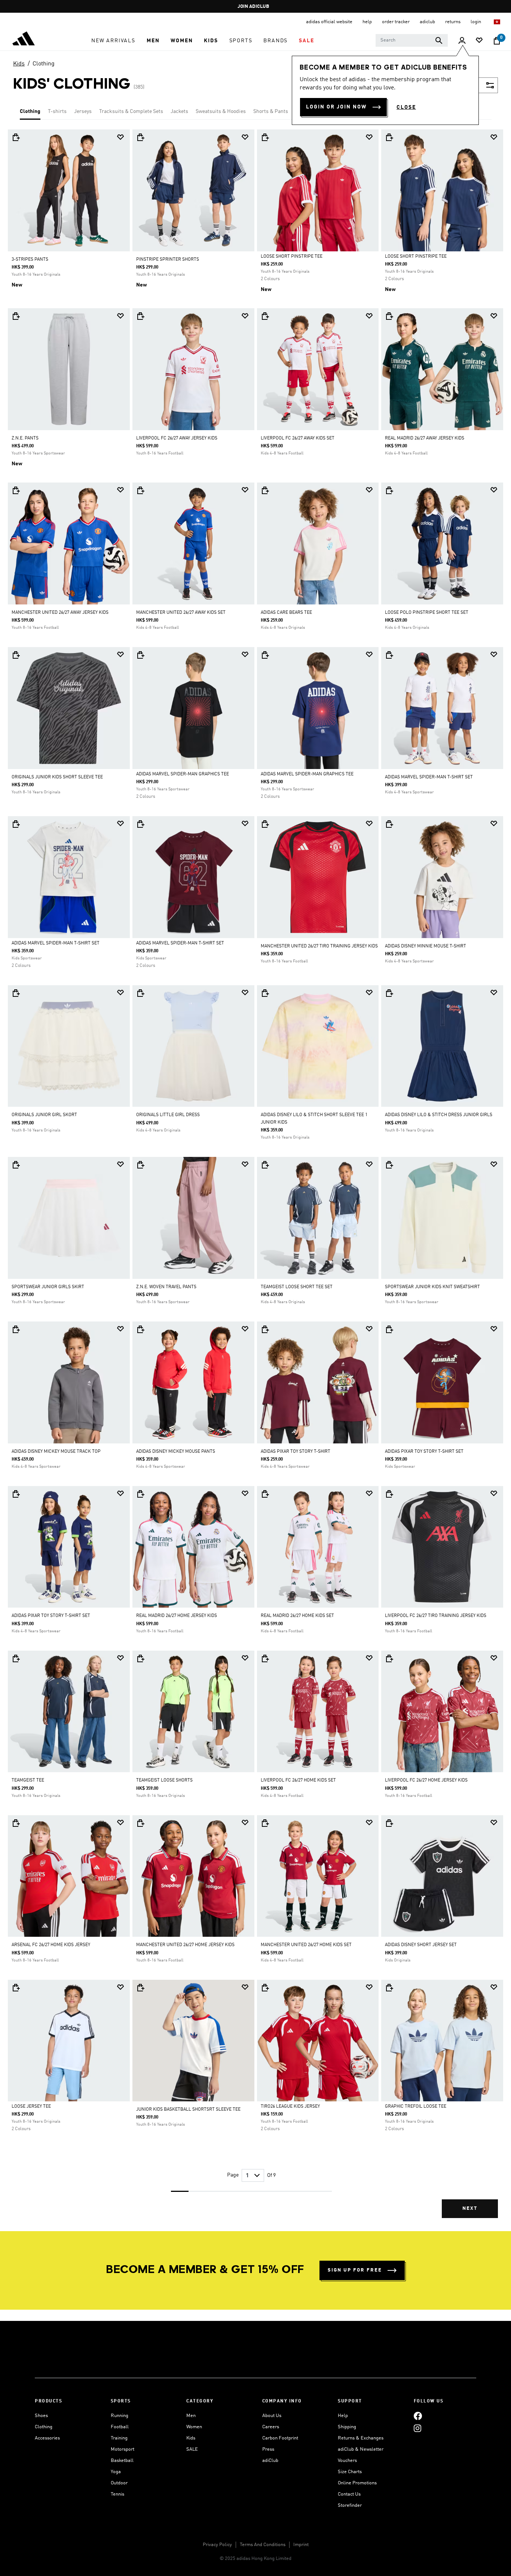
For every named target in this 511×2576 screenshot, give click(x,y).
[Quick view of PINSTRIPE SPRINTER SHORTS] (140, 137)
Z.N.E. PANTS (25, 438)
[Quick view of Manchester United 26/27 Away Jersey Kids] (16, 490)
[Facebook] (418, 2416)
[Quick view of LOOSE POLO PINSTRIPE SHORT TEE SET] (389, 490)
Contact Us (349, 2494)
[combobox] (412, 40)
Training (119, 2438)
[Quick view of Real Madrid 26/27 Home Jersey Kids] (140, 1494)
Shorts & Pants (271, 111)
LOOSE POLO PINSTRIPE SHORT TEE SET (427, 613)
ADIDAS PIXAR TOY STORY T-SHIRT (296, 1452)
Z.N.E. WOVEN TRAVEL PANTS (166, 1287)
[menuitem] (113, 41)
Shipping (347, 2427)
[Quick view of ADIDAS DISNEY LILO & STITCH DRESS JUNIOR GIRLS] (389, 993)
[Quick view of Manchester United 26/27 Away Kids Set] (140, 490)
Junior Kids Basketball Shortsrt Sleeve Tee (188, 2110)
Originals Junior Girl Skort (44, 1115)
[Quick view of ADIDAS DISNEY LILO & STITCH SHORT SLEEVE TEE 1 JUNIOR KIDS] (265, 993)
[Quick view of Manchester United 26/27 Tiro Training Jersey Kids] (265, 824)
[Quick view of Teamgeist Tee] (16, 1658)
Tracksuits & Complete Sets (131, 111)
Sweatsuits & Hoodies (221, 111)
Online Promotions (357, 2483)
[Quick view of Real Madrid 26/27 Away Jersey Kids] (389, 316)
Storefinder (350, 2505)
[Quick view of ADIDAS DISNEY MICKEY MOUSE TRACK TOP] (16, 1329)
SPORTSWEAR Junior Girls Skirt (48, 1287)
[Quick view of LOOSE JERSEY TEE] (16, 1988)
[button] (113, 41)
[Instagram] (417, 2428)
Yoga (116, 2472)
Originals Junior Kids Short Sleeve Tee (57, 777)
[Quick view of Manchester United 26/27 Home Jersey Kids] (140, 1823)
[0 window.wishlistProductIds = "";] (479, 41)
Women (194, 2427)
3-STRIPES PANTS (30, 260)
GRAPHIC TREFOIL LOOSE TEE (416, 2107)
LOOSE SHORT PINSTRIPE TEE (292, 257)
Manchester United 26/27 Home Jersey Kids (185, 1945)
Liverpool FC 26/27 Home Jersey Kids (426, 1780)
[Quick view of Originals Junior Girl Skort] (16, 993)
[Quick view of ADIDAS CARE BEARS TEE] (265, 490)
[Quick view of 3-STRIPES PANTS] (16, 137)
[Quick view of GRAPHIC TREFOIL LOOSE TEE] (389, 1988)
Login (476, 22)
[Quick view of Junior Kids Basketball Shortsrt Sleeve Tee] (140, 1988)
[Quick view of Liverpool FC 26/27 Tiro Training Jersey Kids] (389, 1494)
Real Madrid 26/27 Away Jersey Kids (425, 438)
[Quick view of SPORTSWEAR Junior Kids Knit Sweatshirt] (389, 1165)
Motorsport (123, 2449)
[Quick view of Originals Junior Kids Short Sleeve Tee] (16, 655)
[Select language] (497, 22)
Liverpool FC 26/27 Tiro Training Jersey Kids (436, 1616)
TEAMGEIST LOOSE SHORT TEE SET (297, 1287)
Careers (271, 2427)
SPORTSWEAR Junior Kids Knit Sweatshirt (432, 1287)
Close (406, 107)
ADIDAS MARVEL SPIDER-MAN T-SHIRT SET (429, 777)
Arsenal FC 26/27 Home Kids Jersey (51, 1945)
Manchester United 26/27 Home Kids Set (306, 1945)
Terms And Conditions (263, 2545)
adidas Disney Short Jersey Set (421, 1945)
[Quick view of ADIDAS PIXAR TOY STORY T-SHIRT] (265, 1329)
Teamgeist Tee (28, 1780)
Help (343, 2416)
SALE (192, 2449)
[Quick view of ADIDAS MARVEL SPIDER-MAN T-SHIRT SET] (389, 655)
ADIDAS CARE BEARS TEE (286, 613)
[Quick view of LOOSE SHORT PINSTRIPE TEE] (265, 137)
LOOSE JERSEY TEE (31, 2107)
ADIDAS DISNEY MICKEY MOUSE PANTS (176, 1452)
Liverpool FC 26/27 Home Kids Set (298, 1780)
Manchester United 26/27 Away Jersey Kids (60, 613)
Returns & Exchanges (361, 2438)
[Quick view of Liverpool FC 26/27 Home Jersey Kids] (389, 1658)
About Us (272, 2416)
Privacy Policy (217, 2545)
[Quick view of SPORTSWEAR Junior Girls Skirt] (16, 1165)
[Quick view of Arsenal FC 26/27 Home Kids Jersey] (16, 1823)
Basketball (122, 2461)
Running (120, 2416)
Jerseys (83, 111)
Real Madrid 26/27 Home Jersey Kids (177, 1616)
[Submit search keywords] (439, 40)
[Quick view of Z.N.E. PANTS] (16, 316)
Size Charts (350, 2472)
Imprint (301, 2545)
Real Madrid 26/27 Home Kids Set (297, 1616)
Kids (19, 64)
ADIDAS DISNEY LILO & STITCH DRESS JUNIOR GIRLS (439, 1115)
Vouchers (347, 2461)
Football (120, 2427)
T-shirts (57, 111)
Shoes (41, 2416)
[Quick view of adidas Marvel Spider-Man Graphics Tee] (140, 655)
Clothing (44, 64)
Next (470, 2209)
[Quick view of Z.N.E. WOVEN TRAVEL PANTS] (140, 1165)
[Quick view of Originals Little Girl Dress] (140, 993)
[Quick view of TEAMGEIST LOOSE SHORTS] (140, 1658)
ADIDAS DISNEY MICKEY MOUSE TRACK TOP (56, 1452)
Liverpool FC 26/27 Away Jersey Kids (177, 438)
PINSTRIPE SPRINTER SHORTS (168, 260)
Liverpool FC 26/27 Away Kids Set (298, 438)
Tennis (117, 2494)
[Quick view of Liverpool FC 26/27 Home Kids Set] (265, 1658)
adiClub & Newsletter (361, 2449)
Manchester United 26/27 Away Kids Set (181, 613)
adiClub (270, 2461)
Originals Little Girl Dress (168, 1115)
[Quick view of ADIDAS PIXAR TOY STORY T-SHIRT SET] (389, 1329)
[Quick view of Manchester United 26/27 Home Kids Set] (265, 1823)
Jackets (179, 111)
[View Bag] (497, 41)
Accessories (47, 2438)
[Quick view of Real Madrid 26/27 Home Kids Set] (265, 1494)
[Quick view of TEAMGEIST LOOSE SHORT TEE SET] (265, 1165)
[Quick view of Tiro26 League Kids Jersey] (265, 1988)
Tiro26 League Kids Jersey (290, 2107)
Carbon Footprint (280, 2438)
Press (268, 2449)
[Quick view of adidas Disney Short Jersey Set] (389, 1823)
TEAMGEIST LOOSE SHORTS (164, 1780)
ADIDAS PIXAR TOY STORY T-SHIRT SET (424, 1452)
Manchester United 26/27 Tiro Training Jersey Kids (319, 946)
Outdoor (119, 2483)
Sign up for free (355, 2270)
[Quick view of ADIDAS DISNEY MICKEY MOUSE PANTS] (140, 1329)
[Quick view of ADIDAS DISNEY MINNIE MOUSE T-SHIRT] (389, 824)
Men (191, 2416)
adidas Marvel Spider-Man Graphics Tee (183, 774)
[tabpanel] (255, 1180)
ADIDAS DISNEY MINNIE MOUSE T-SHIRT (426, 946)
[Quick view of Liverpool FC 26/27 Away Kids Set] (265, 316)
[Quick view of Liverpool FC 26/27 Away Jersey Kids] (140, 316)
